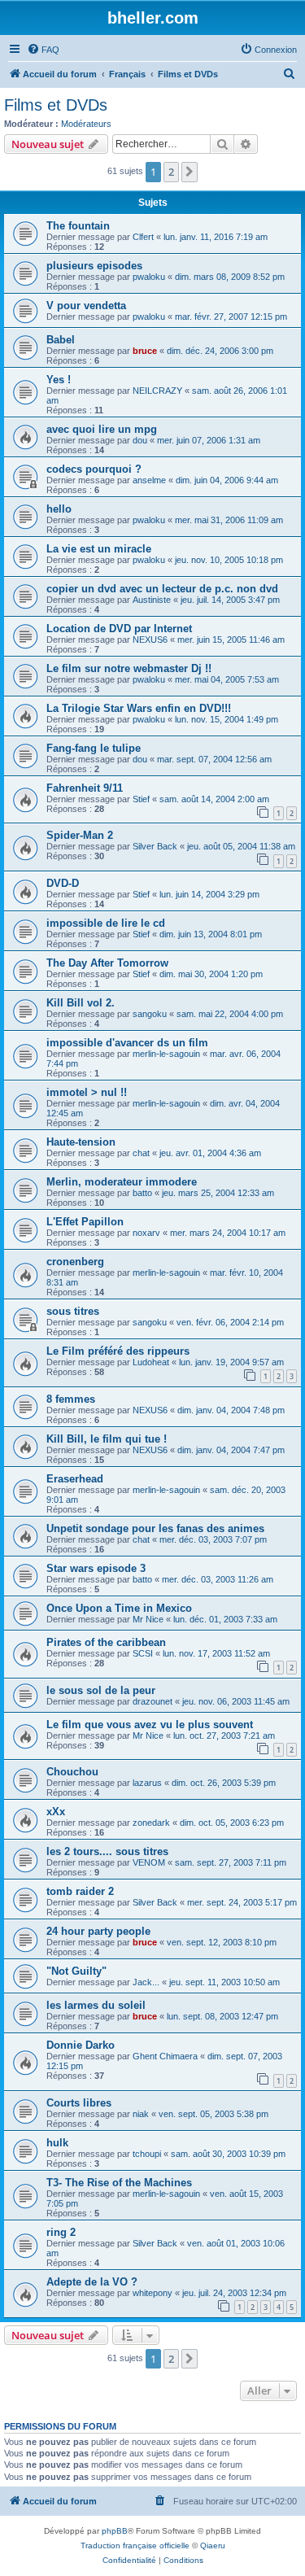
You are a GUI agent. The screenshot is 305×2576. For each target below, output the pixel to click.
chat (141, 1153)
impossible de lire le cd (106, 923)
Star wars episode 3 (96, 1568)
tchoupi (147, 2154)
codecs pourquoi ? (94, 469)
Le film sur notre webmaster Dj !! (129, 668)
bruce (145, 351)
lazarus (147, 1783)
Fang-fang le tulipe (94, 748)
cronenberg (75, 1262)
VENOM (149, 1862)
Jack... (146, 1982)
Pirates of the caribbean (106, 1642)
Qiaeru (213, 2545)
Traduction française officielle (135, 2545)
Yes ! (59, 380)
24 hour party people (98, 1931)
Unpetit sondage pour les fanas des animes (155, 1528)
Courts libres (79, 2103)
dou (140, 440)
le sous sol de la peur (101, 1690)
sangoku (150, 1014)
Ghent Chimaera (165, 2056)
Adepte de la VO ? (92, 2282)
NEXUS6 (150, 640)
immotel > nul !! (87, 1092)
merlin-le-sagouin (166, 1054)
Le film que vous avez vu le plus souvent (150, 1725)
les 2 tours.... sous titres (107, 1851)
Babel (61, 340)
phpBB (115, 2531)
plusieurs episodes (94, 266)
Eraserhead (75, 1479)
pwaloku (149, 277)
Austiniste (152, 600)
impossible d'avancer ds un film (127, 1043)
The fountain (78, 226)
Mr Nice (148, 1619)
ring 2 (61, 2232)
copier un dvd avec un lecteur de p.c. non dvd (162, 589)
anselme (149, 480)
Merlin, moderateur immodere (122, 1182)
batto (142, 1193)
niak (141, 2114)
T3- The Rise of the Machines (119, 2183)
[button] (190, 172)
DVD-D (63, 883)
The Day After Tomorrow (107, 963)
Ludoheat (151, 1362)
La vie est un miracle (99, 549)
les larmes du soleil (96, 2005)
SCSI (143, 1653)
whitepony (152, 2293)
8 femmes (71, 1399)
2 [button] (171, 172)
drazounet (152, 1701)
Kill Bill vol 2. (81, 1003)
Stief (141, 799)
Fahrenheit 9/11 (85, 788)
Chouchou (72, 1772)
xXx (56, 1812)
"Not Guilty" (76, 1971)
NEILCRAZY (157, 391)
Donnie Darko (81, 2045)
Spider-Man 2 (80, 835)
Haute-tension (81, 1142)
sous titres (73, 1311)
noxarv (146, 1233)
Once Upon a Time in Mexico (119, 1608)
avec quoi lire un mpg (102, 429)
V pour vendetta (86, 306)
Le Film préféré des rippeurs (118, 1351)
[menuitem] (43, 50)
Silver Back (155, 846)
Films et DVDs (56, 105)
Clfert (143, 237)
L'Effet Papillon (85, 1222)
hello (59, 509)
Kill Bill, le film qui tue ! (107, 1439)
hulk (57, 2143)
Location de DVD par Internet (119, 629)
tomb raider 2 (80, 1891)
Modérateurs (86, 124)
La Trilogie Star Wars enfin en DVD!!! (139, 708)
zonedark (151, 1823)
